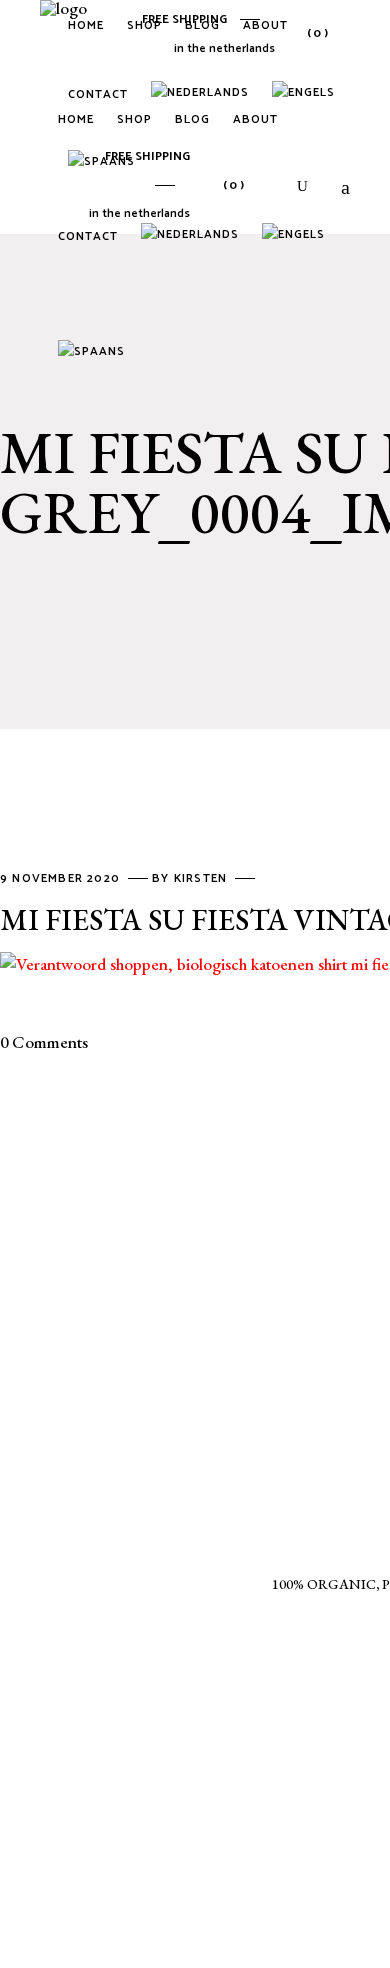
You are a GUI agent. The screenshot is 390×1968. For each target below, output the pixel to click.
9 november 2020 (62, 878)
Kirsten (203, 878)
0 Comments (44, 1042)
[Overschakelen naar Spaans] (95, 354)
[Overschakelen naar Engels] (307, 95)
